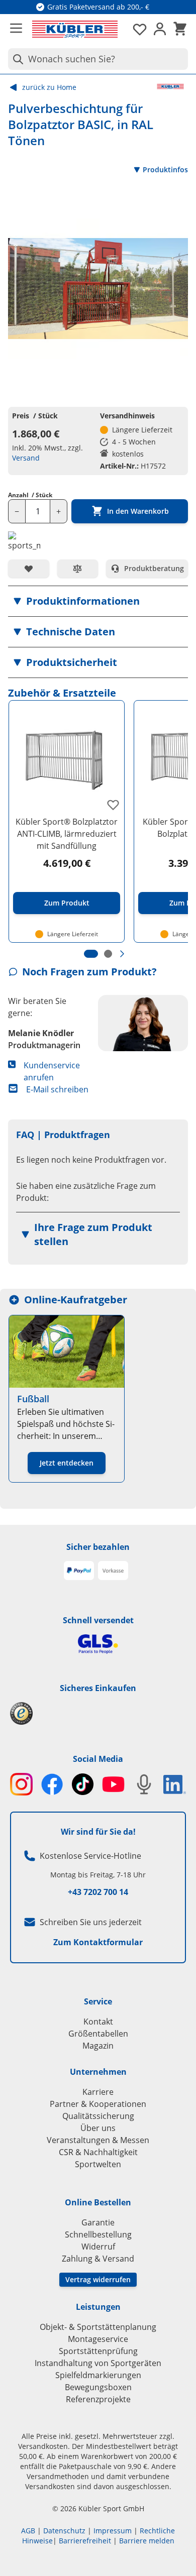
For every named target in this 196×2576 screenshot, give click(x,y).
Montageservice (98, 2339)
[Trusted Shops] (98, 1713)
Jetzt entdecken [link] (67, 1463)
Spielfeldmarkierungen (98, 2375)
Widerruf (98, 2247)
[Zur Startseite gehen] (75, 29)
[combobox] (98, 59)
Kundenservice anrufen (52, 1071)
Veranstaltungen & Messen (98, 2140)
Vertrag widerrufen (98, 2279)
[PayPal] (79, 1571)
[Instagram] (21, 1784)
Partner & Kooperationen (98, 2104)
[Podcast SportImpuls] (144, 1784)
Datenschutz (64, 2531)
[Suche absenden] (16, 59)
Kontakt (98, 2022)
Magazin (98, 2046)
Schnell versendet (98, 1620)
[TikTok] (83, 1784)
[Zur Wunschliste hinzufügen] (29, 569)
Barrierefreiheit (85, 2541)
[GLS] (98, 1644)
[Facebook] (52, 1784)
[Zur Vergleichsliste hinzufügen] (78, 569)
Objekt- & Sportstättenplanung (98, 2327)
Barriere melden (147, 2541)
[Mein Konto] (160, 29)
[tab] (91, 954)
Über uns (98, 2128)
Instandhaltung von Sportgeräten (98, 2363)
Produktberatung (154, 568)
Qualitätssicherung (98, 2116)
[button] (98, 601)
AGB (28, 2531)
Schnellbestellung (98, 2234)
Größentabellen (98, 2034)
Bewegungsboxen (98, 2387)
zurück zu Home (49, 87)
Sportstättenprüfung (98, 2351)
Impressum (113, 2531)
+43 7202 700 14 (98, 1892)
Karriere (98, 2092)
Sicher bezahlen (98, 1547)
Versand (26, 458)
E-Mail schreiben (57, 1089)
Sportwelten (98, 2164)
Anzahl (30, 495)
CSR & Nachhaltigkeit (98, 2152)
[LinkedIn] (175, 1784)
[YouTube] (113, 1784)
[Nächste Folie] (122, 954)
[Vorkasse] (113, 1571)
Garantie (98, 2222)
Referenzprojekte (98, 2399)
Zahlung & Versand (98, 2259)
